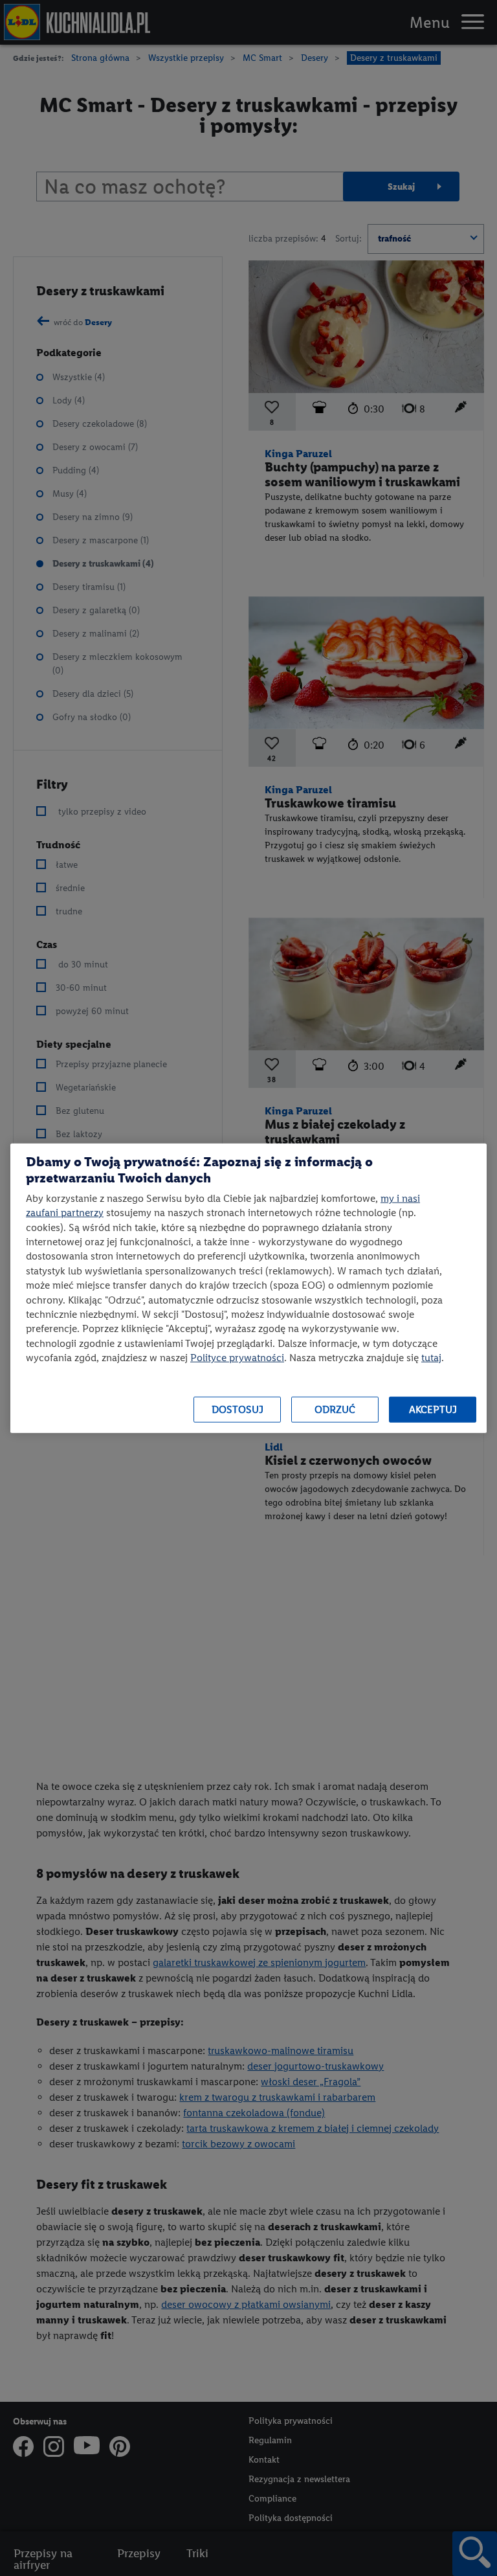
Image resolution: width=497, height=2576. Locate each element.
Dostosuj (237, 1409)
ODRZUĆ (335, 1409)
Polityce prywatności (237, 1358)
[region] (248, 1288)
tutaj (431, 1358)
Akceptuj (433, 1409)
